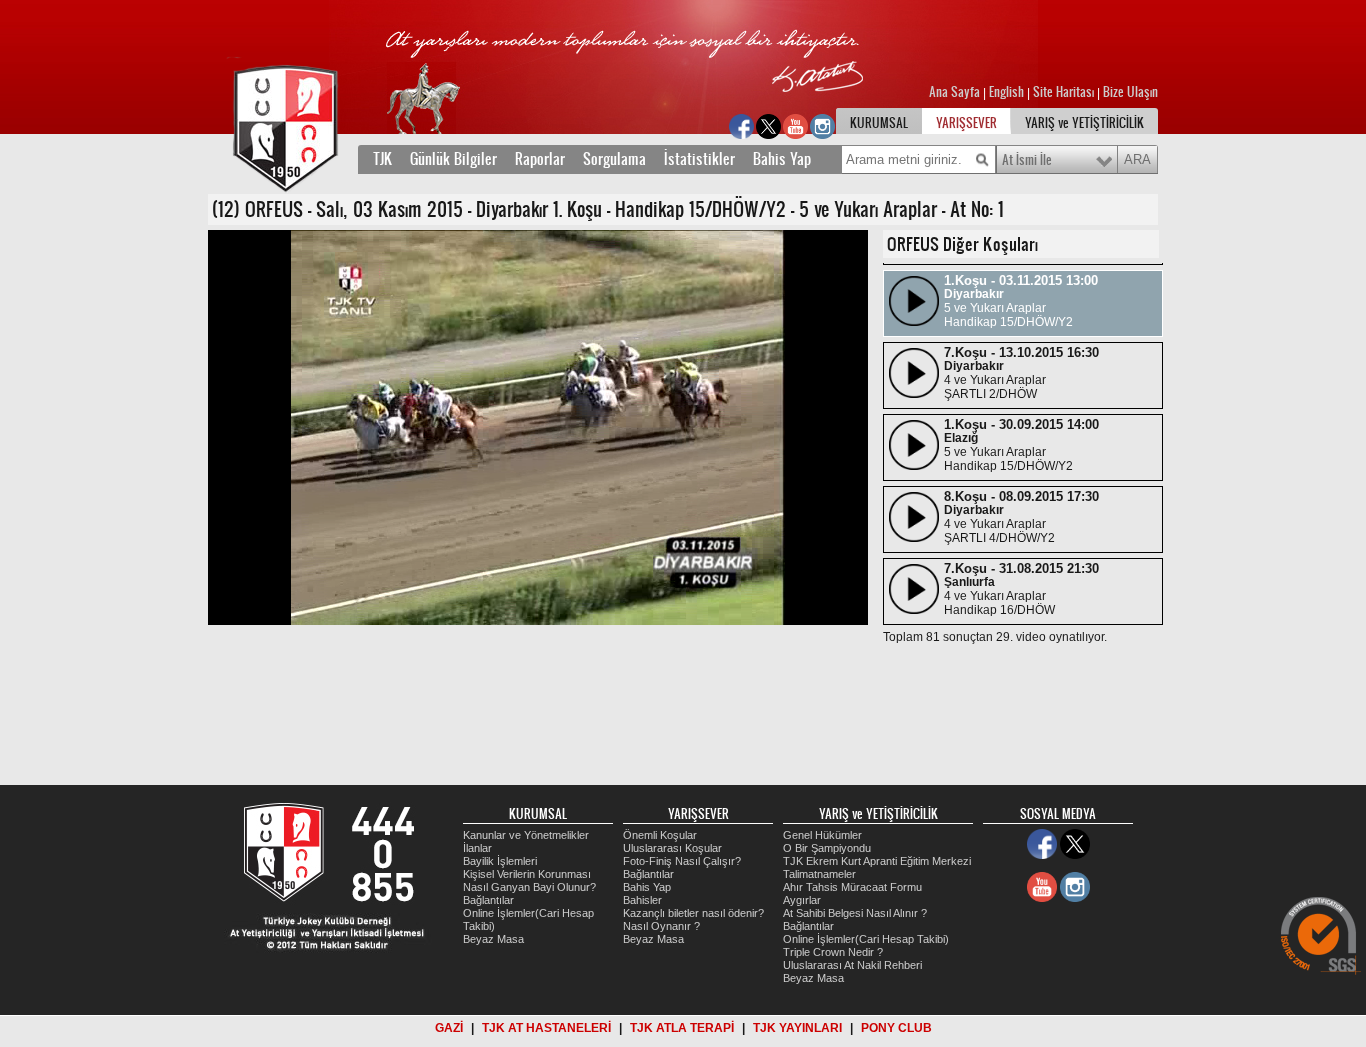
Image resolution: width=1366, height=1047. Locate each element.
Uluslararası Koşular (672, 848)
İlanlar (477, 848)
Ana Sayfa (956, 92)
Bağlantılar (488, 900)
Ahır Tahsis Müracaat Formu (852, 887)
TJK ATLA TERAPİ (682, 1028)
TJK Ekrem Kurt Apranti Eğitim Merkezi (877, 861)
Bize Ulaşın (1130, 92)
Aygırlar (802, 900)
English (1006, 92)
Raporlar (540, 159)
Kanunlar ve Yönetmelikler (526, 835)
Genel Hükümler (822, 835)
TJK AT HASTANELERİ (546, 1028)
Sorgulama (614, 159)
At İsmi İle (1027, 160)
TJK (382, 159)
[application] (538, 427)
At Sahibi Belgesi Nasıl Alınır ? (855, 913)
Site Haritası (1065, 92)
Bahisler (642, 900)
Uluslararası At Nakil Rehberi (852, 965)
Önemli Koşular (660, 835)
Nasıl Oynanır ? (661, 926)
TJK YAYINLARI (797, 1028)
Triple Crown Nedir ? (833, 952)
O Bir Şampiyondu (827, 848)
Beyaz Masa (493, 939)
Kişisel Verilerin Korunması (527, 874)
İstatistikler (699, 159)
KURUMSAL (879, 123)
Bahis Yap (782, 159)
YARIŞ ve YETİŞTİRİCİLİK (1084, 123)
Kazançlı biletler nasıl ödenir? (693, 913)
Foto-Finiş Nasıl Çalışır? (682, 861)
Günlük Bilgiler (453, 159)
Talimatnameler (819, 874)
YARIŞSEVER (966, 123)
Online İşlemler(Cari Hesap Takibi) (866, 939)
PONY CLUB (896, 1028)
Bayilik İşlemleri (500, 861)
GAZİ (449, 1028)
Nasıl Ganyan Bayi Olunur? (529, 887)
